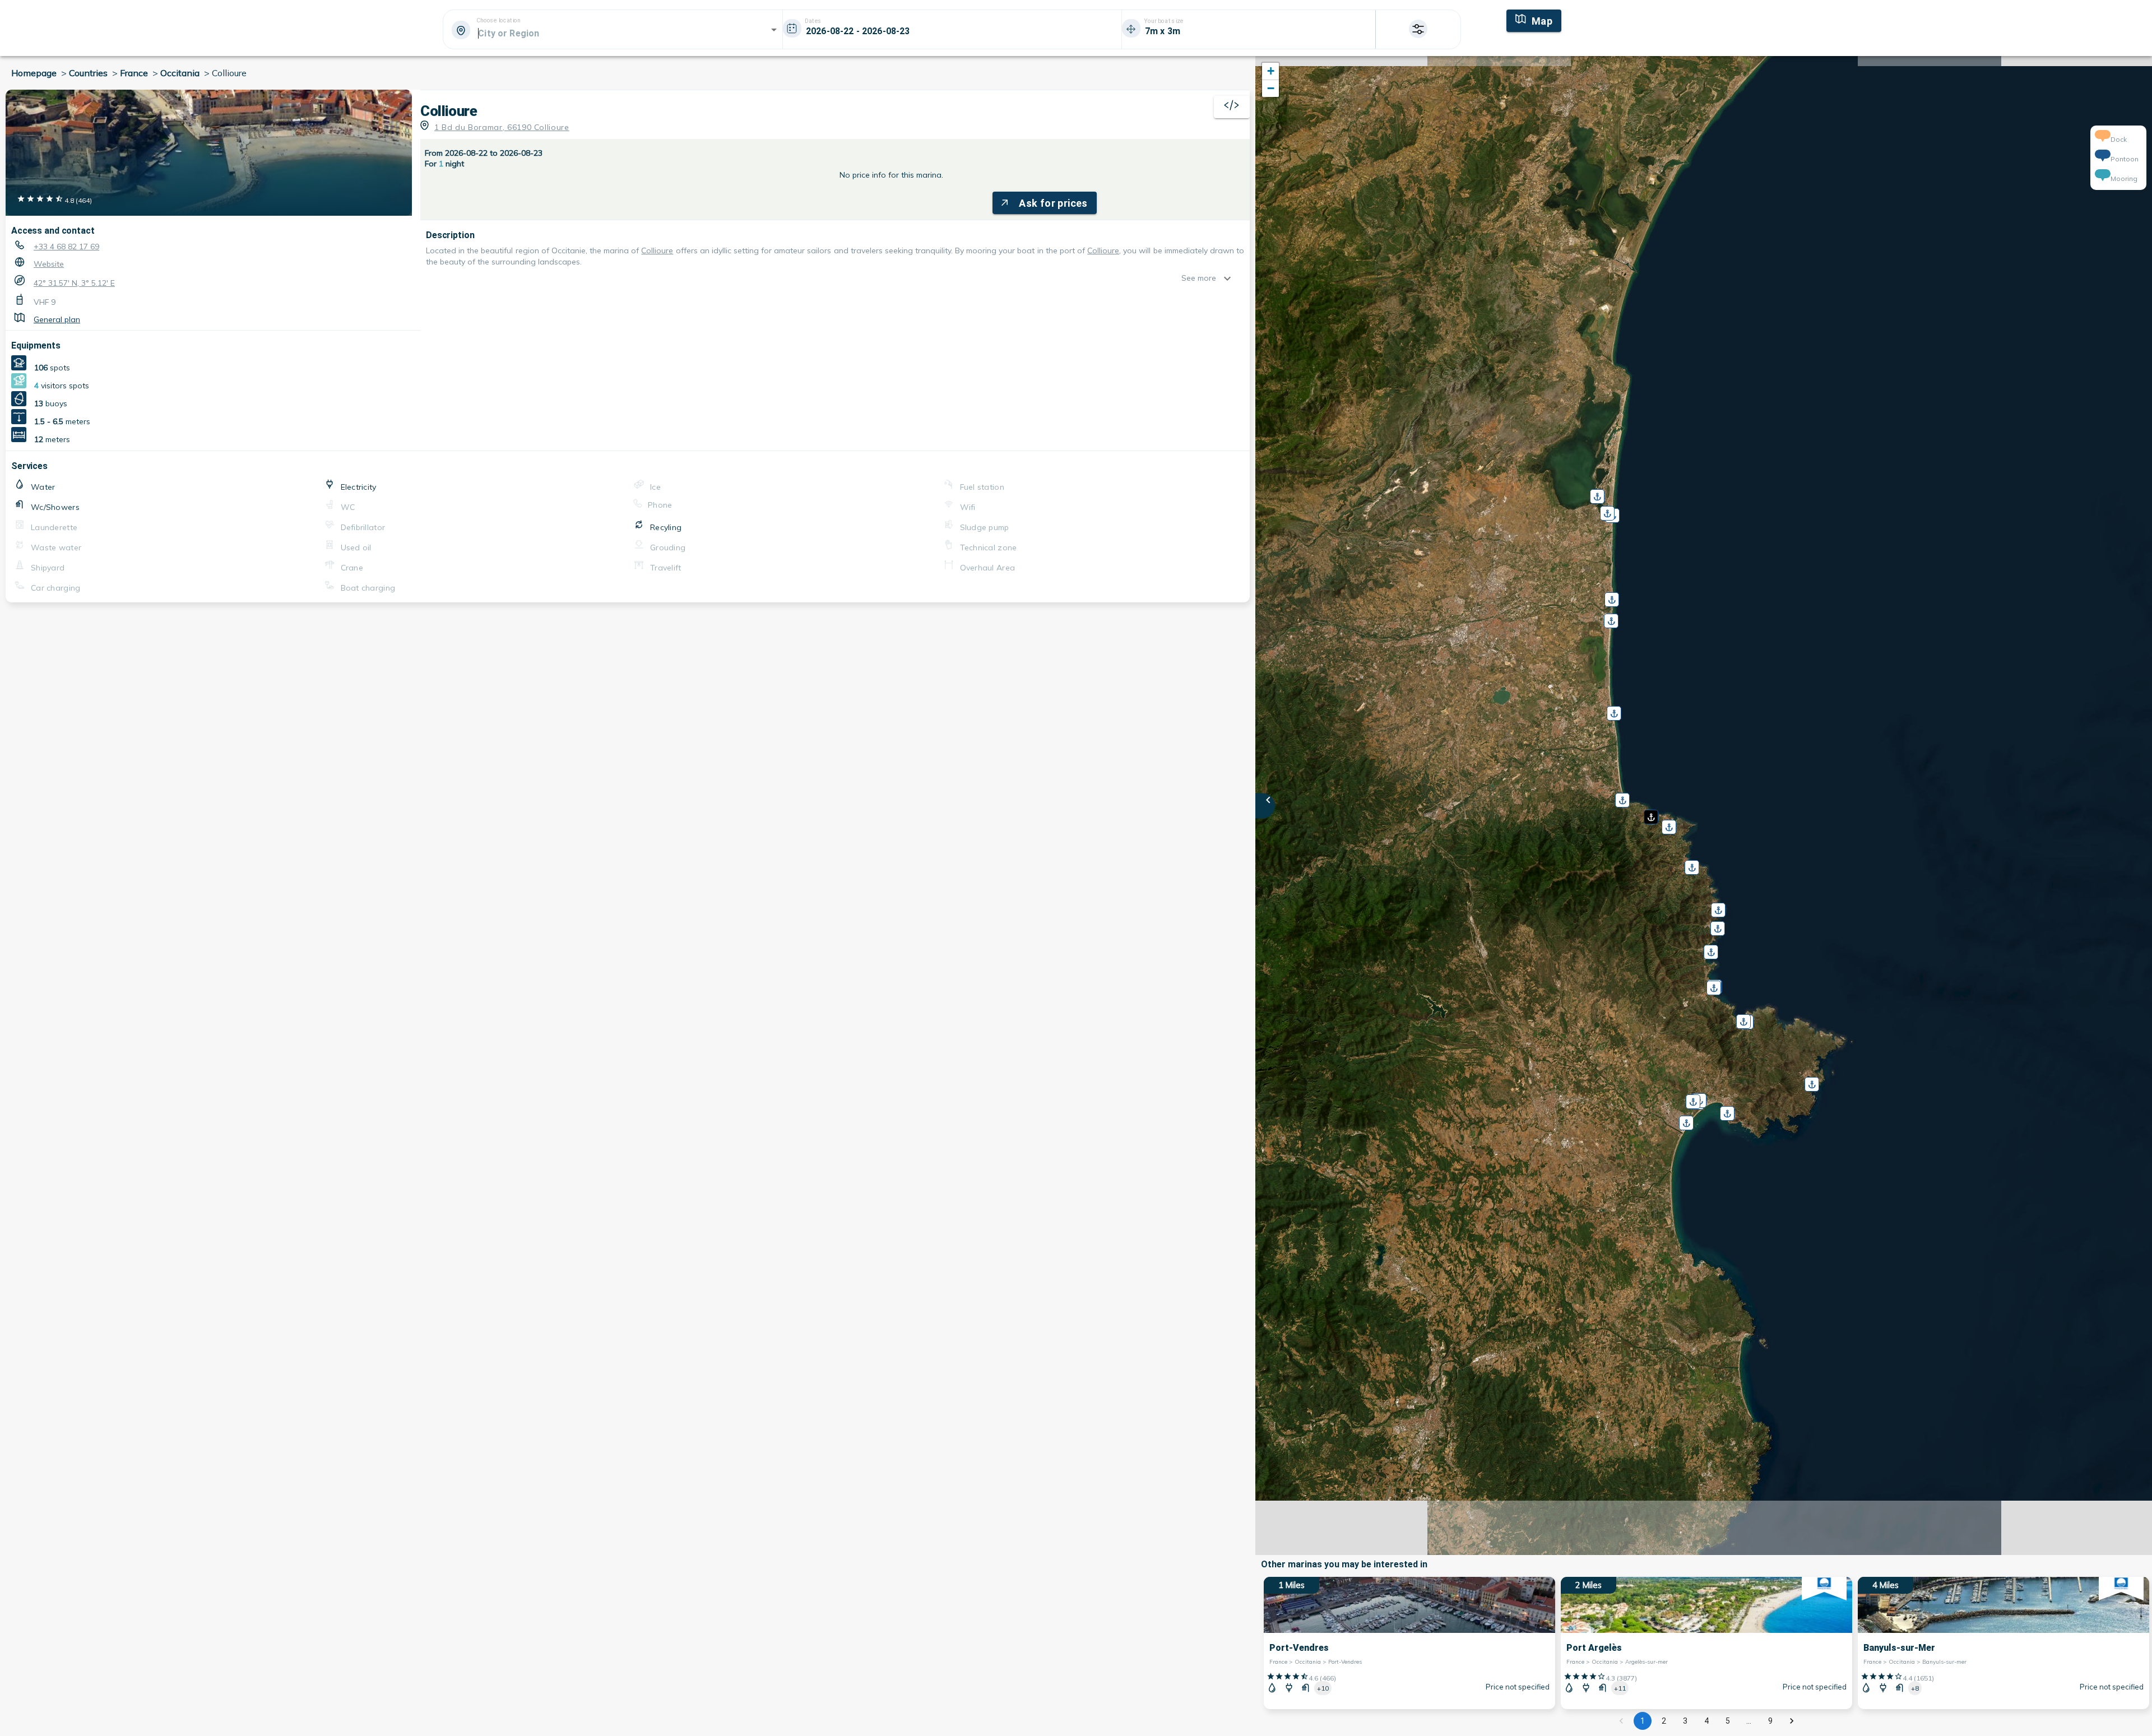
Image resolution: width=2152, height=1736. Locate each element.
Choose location (498, 21)
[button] (1650, 813)
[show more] (1230, 278)
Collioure (657, 250)
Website (49, 264)
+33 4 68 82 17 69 (66, 247)
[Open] (774, 30)
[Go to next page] (1792, 1721)
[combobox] (612, 33)
